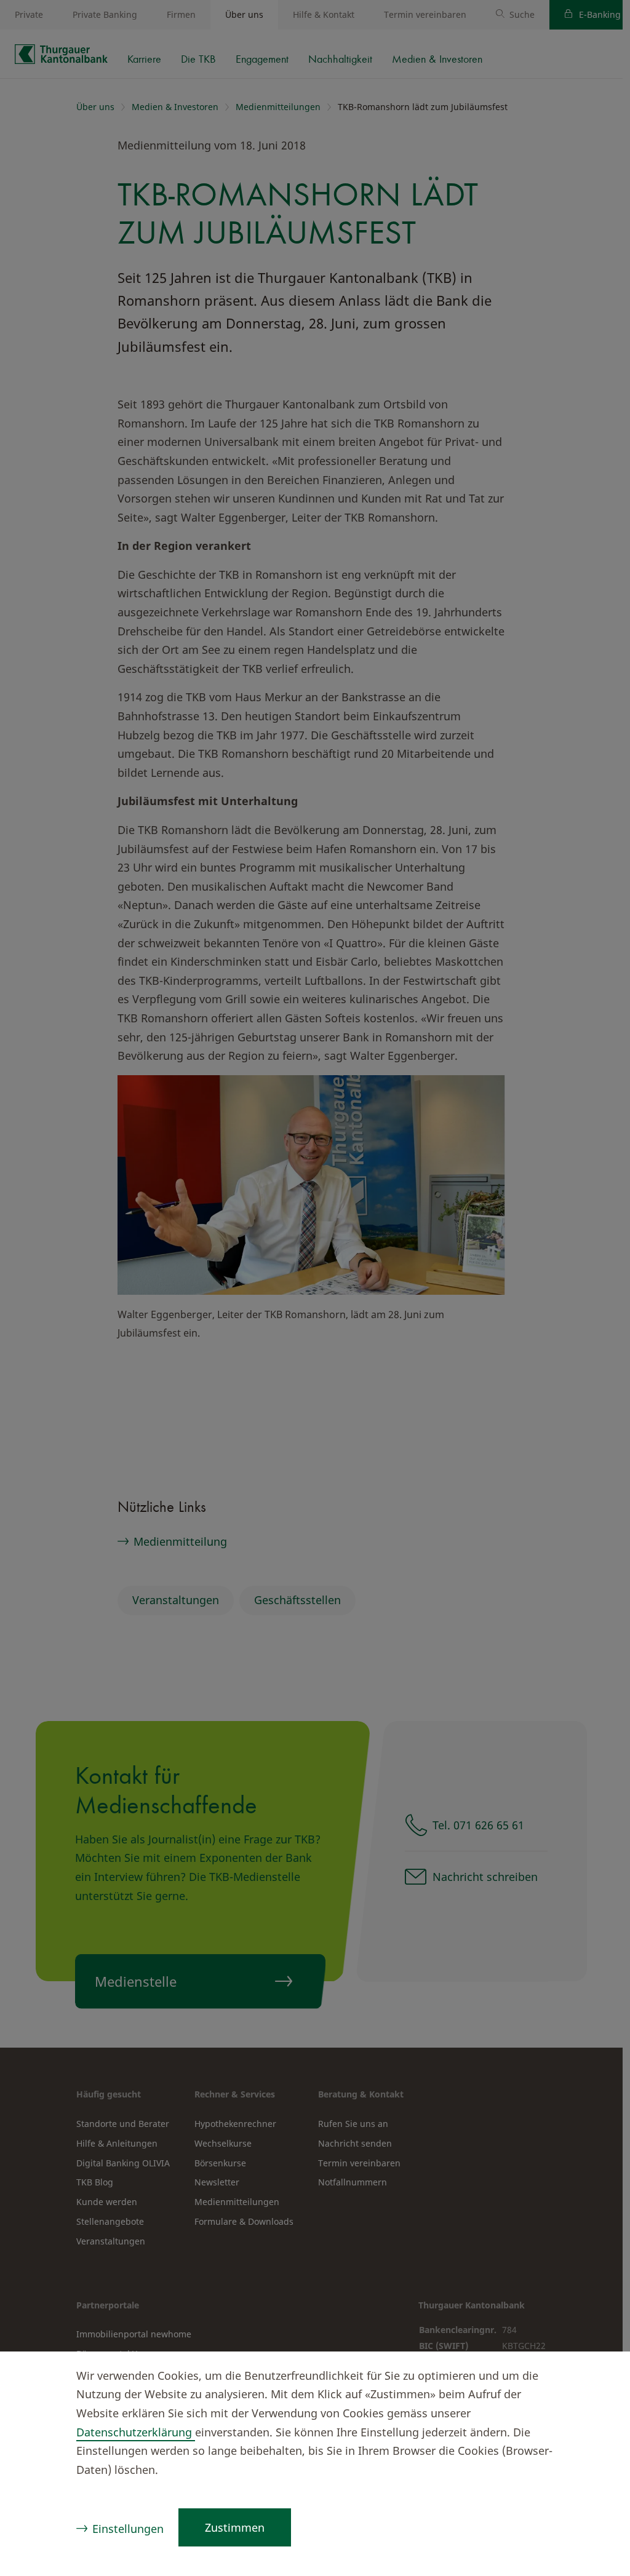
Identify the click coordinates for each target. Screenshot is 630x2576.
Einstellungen (128, 2529)
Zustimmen (235, 2527)
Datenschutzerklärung (136, 2432)
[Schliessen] (597, 2377)
